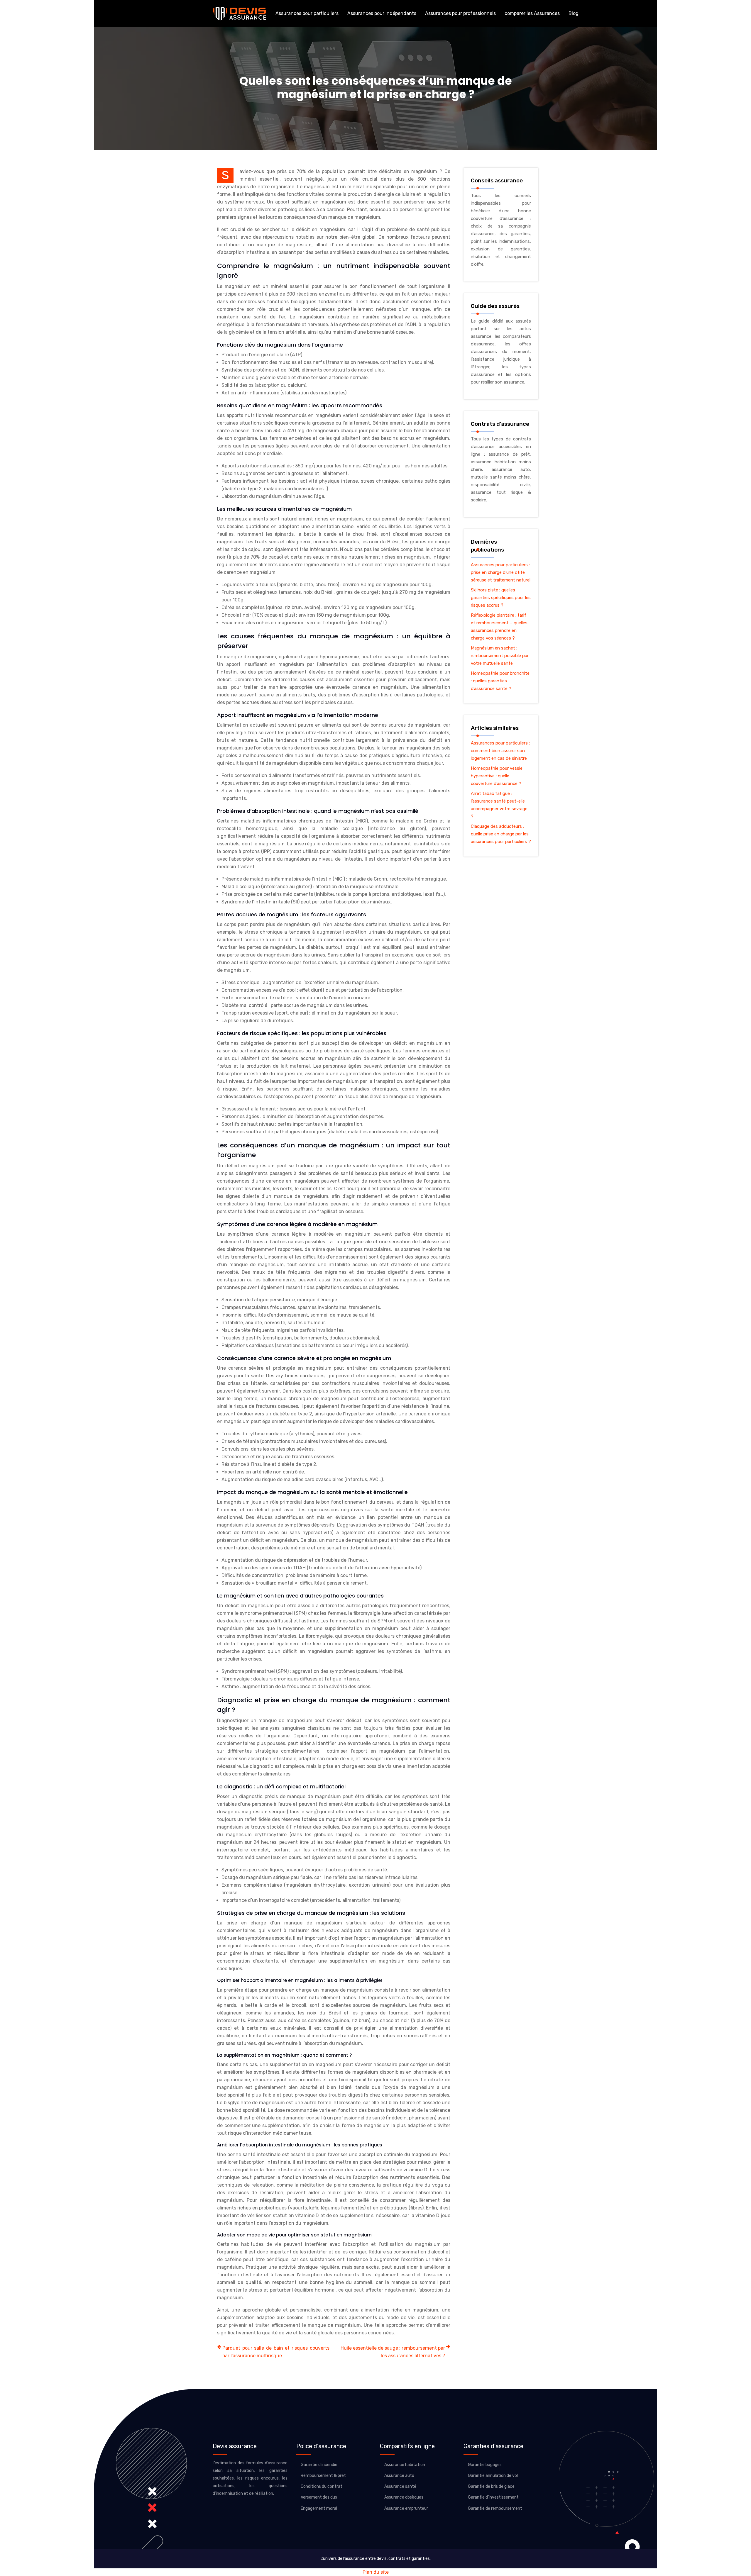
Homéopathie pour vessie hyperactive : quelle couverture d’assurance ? (497, 776)
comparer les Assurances (532, 13)
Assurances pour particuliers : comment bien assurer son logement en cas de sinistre (500, 751)
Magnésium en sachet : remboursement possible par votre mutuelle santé (500, 656)
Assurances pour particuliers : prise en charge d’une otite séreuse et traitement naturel (501, 572)
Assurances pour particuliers (307, 13)
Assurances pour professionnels (460, 13)
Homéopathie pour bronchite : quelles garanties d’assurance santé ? (500, 681)
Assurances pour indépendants (382, 13)
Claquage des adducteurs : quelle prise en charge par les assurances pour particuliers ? (501, 834)
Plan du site (376, 2572)
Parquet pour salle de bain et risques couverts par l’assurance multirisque (276, 2352)
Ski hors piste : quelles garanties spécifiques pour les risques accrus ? (501, 598)
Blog (574, 13)
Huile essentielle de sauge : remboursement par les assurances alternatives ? (393, 2352)
